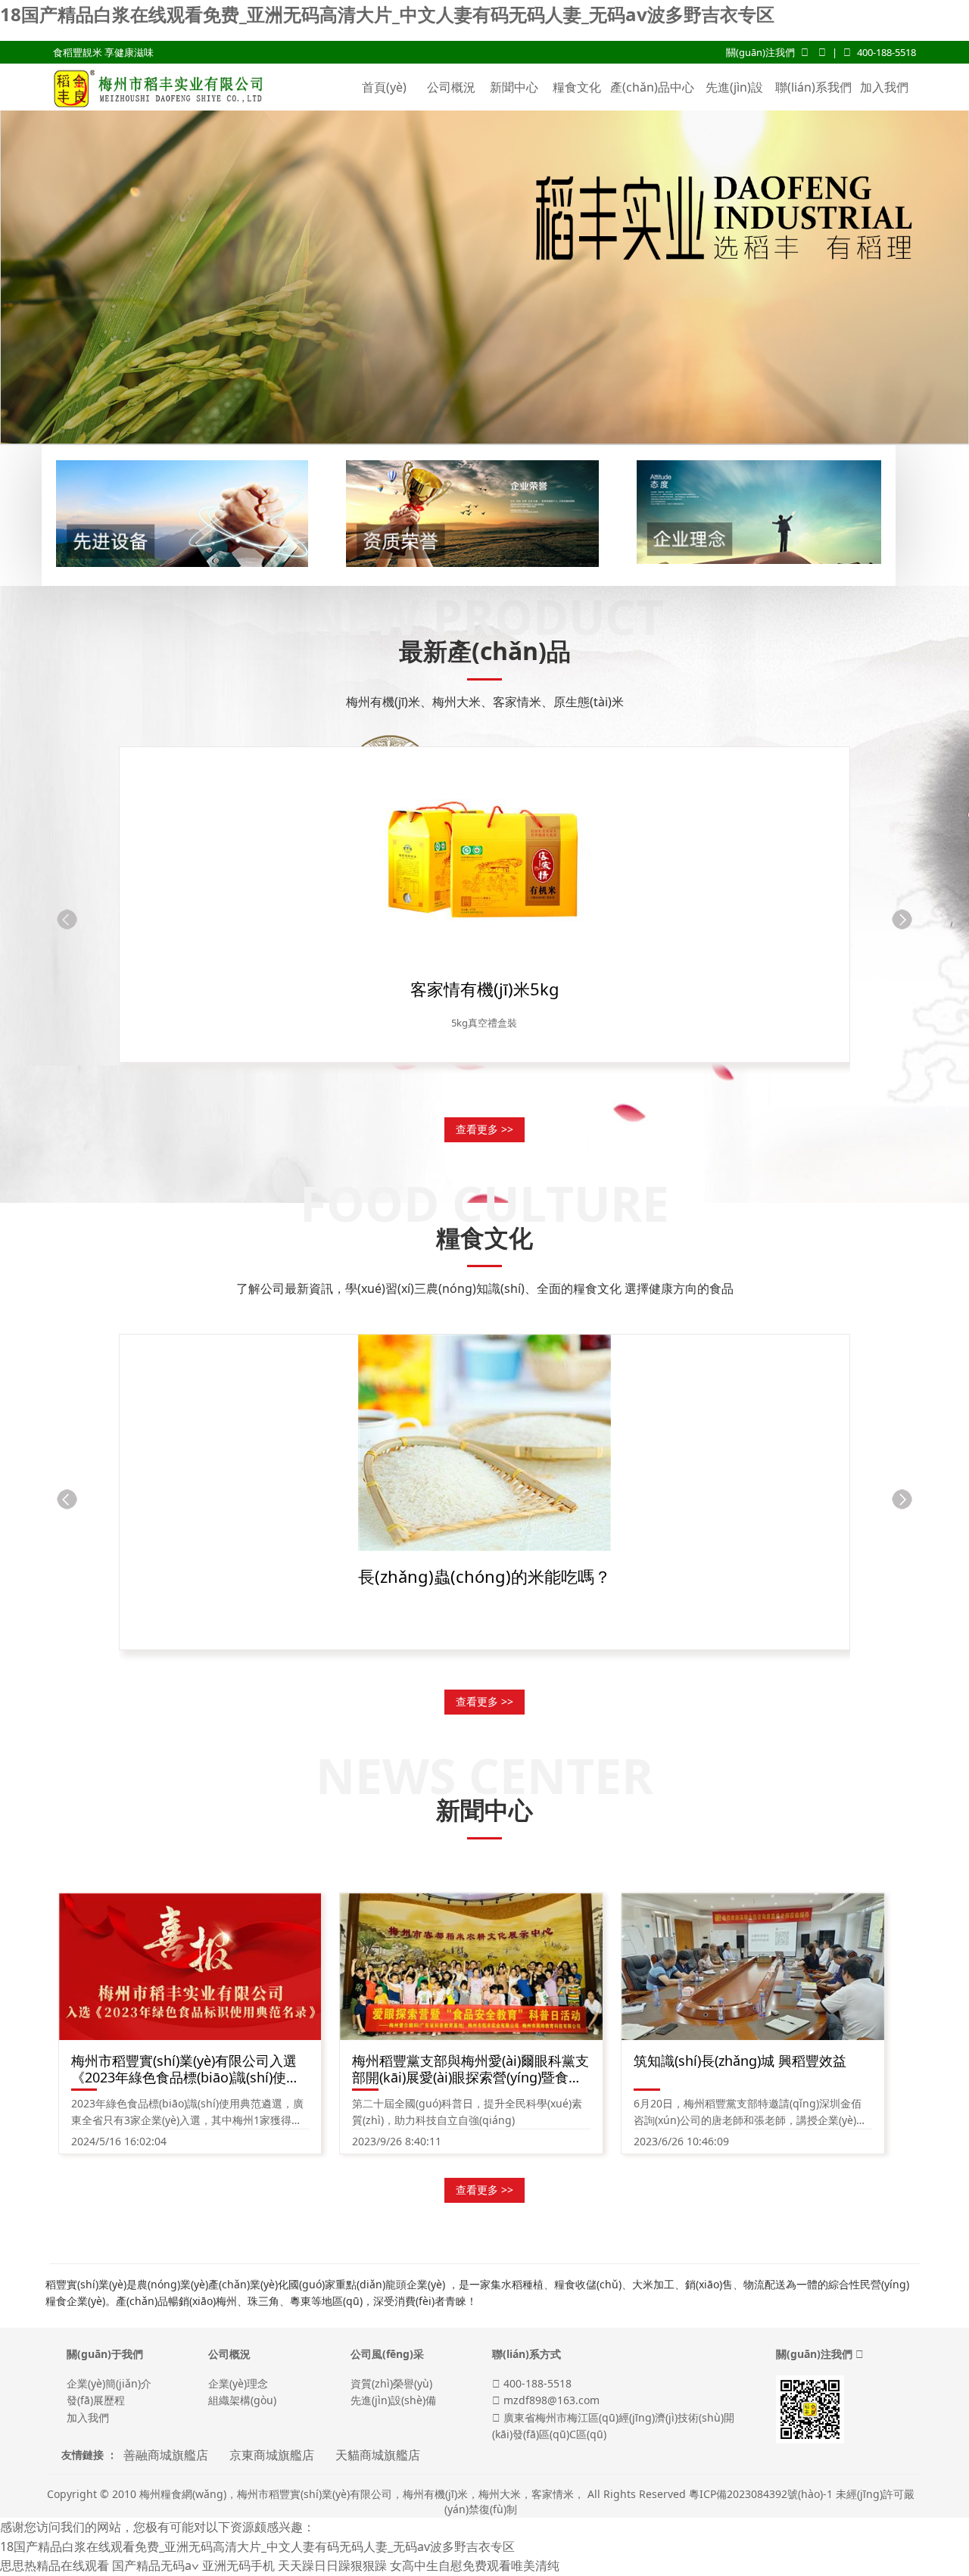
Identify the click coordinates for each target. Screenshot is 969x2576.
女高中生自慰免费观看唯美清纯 (475, 2565)
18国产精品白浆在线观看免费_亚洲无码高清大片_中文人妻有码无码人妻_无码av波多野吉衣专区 (387, 14)
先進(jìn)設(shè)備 (734, 110)
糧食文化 (577, 87)
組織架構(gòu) (242, 2400)
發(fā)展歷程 (96, 2400)
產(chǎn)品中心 (652, 87)
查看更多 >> (484, 1129)
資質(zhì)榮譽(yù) (391, 2383)
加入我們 (884, 87)
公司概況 (451, 87)
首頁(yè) (384, 87)
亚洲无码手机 (238, 2565)
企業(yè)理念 (238, 2383)
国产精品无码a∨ (156, 2565)
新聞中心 (514, 87)
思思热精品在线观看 (55, 2565)
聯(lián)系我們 (813, 87)
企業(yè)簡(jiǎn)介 (109, 2383)
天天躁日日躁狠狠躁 (332, 2565)
